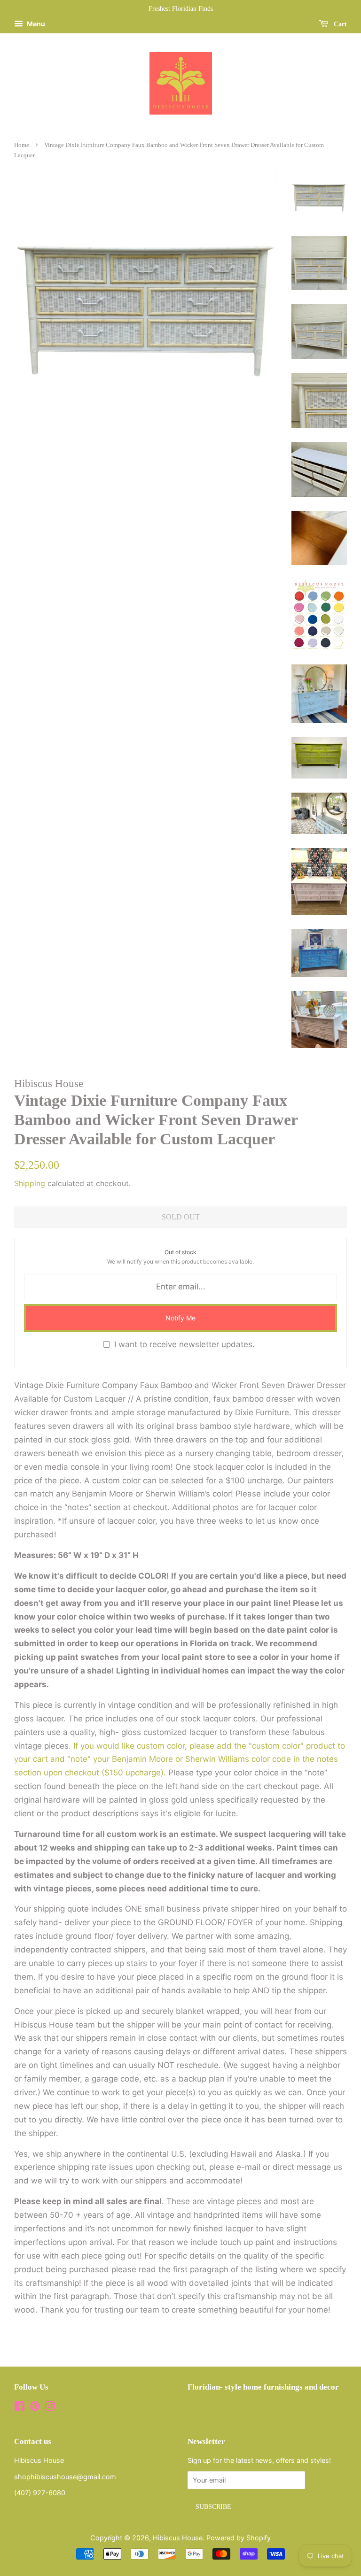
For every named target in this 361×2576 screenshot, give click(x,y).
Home (22, 145)
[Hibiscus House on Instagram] (50, 2408)
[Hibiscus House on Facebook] (20, 2408)
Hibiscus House (178, 2538)
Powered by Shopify (239, 2538)
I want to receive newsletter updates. (184, 1344)
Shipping (30, 1183)
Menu (35, 24)
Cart (339, 24)
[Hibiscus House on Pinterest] (35, 2408)
